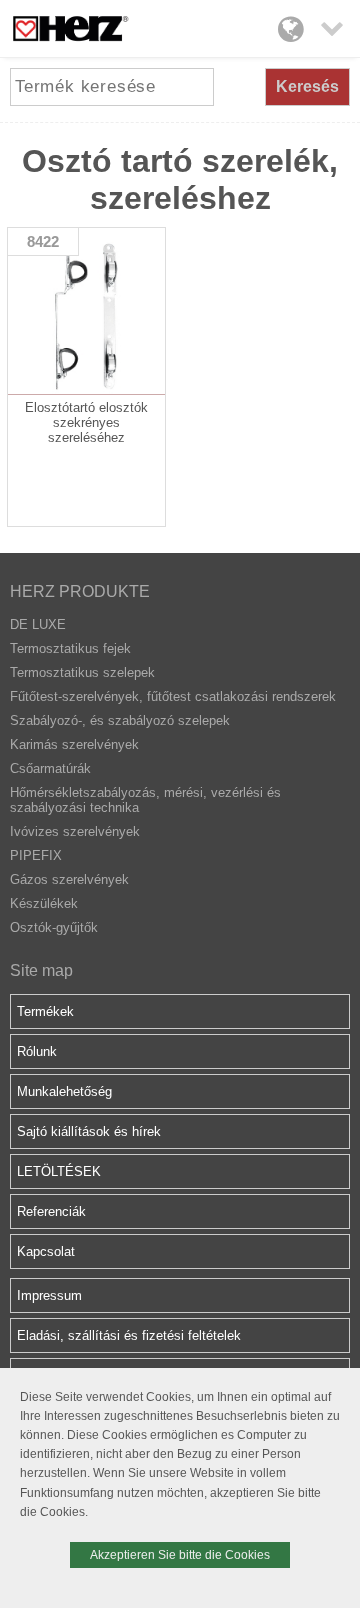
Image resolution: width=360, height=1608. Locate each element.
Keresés (307, 86)
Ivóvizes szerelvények (75, 831)
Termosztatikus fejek (70, 648)
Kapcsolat (46, 1251)
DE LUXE (38, 624)
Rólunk (37, 1051)
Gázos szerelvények (69, 879)
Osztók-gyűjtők (54, 927)
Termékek (45, 1011)
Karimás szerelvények (74, 744)
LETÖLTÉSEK (59, 1171)
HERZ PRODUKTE (80, 591)
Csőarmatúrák (50, 768)
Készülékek (44, 903)
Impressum (49, 1295)
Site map (41, 970)
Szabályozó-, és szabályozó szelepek (120, 720)
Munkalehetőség (64, 1091)
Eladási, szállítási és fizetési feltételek (129, 1335)
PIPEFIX (36, 855)
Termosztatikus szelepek (82, 672)
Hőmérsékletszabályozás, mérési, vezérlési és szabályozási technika (145, 800)
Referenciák (51, 1211)
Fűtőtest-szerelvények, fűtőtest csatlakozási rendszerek (173, 696)
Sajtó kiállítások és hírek (89, 1131)
